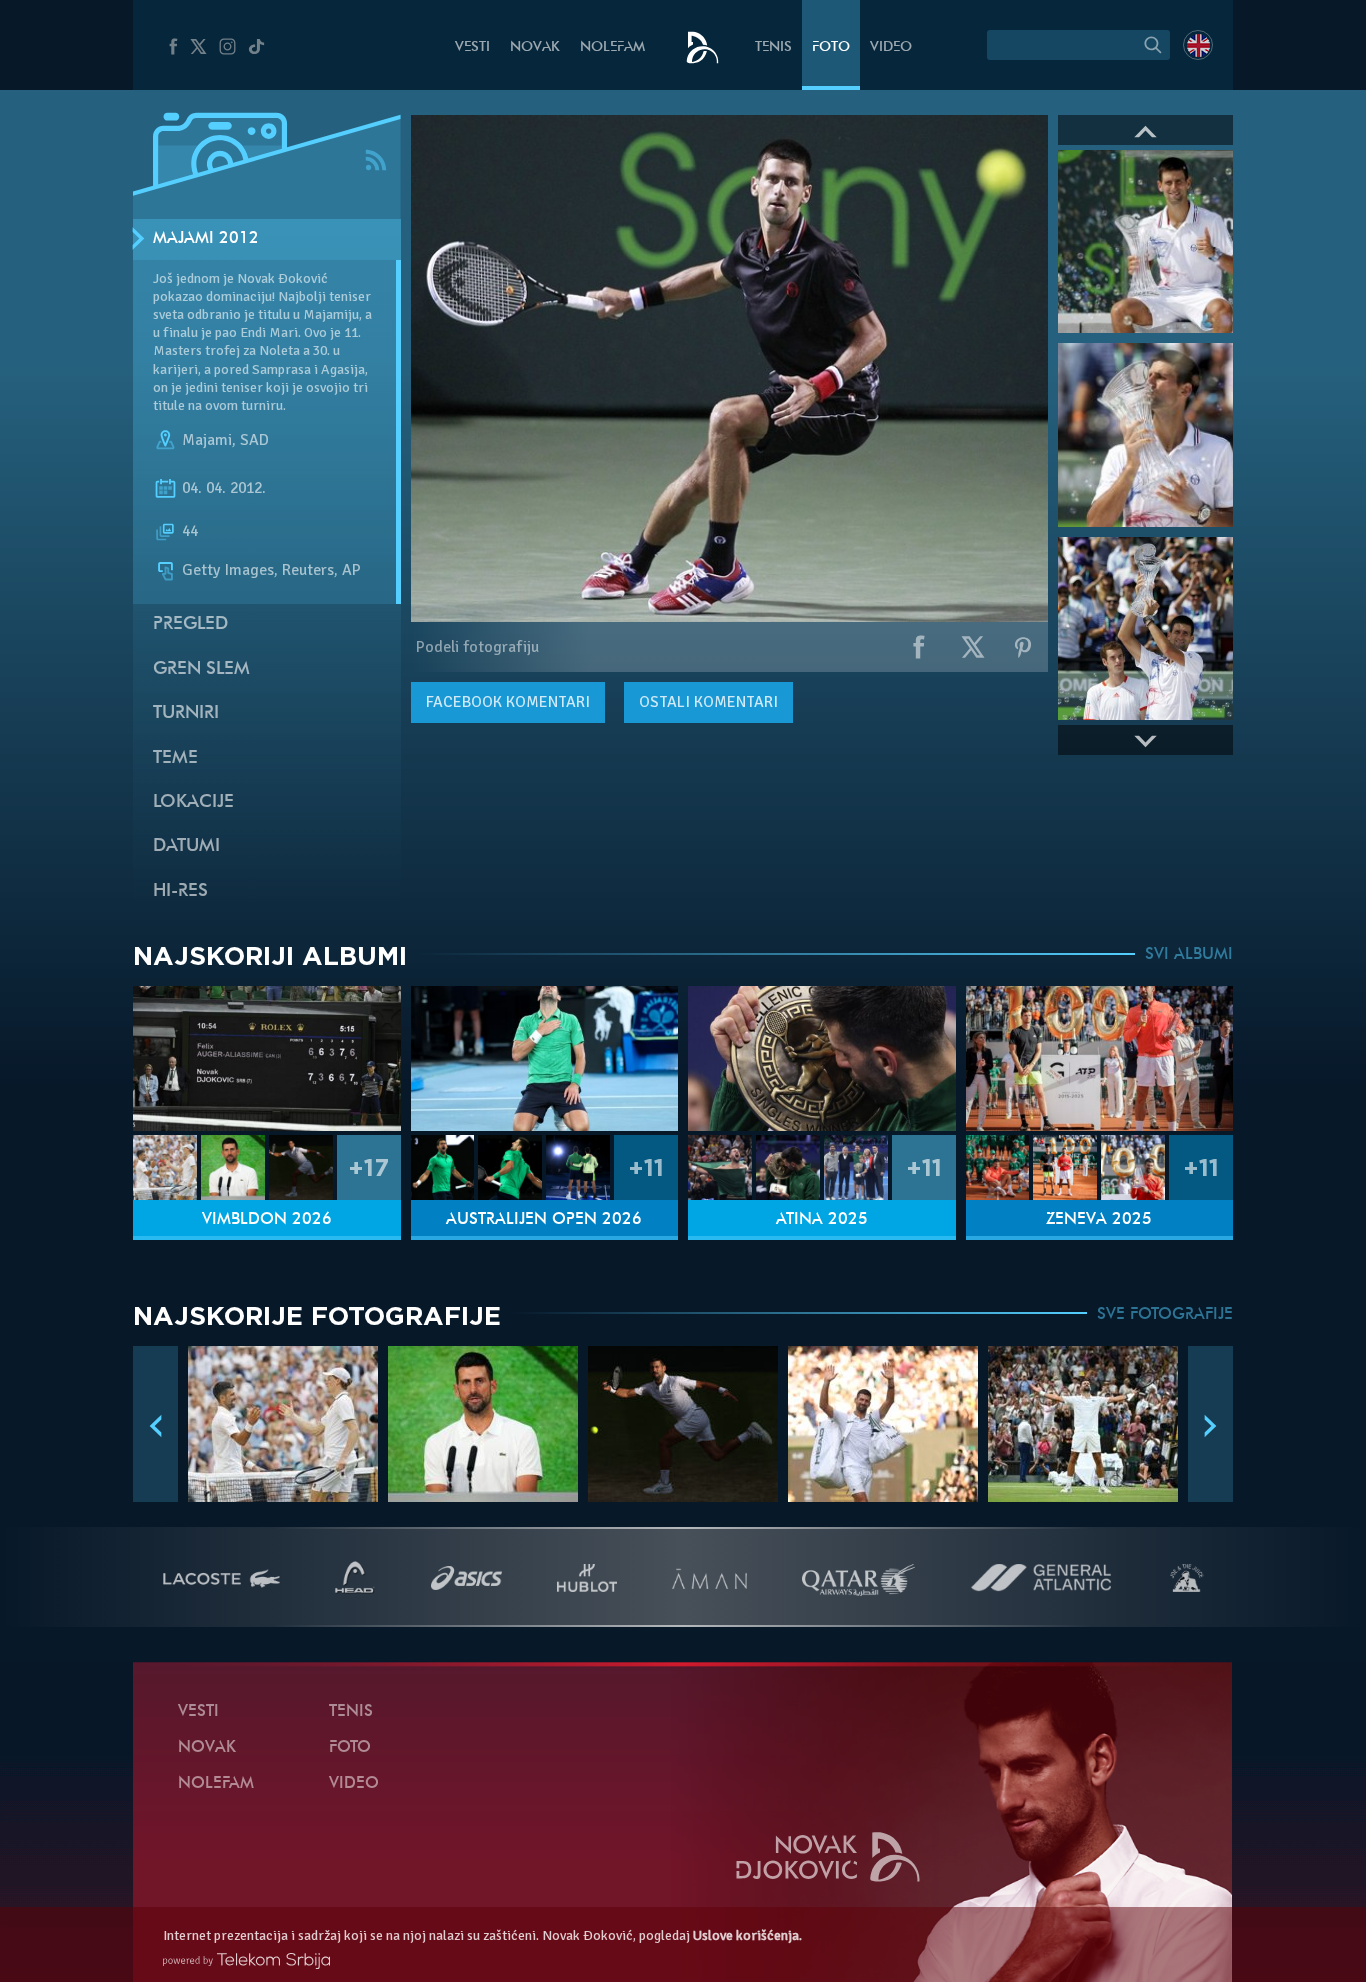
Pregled (190, 624)
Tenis (773, 47)
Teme (175, 758)
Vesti (472, 47)
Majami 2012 (206, 239)
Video (891, 47)
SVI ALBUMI (1189, 955)
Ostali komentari (708, 702)
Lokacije (193, 802)
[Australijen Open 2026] (545, 1058)
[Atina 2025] (822, 1058)
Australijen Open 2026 (544, 1220)
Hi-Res (180, 891)
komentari (508, 702)
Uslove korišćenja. (747, 1935)
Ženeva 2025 (1099, 1220)
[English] (1198, 45)
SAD (254, 440)
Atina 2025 (822, 1220)
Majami (207, 440)
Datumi (186, 846)
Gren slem (201, 669)
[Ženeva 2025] (1100, 1058)
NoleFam (612, 47)
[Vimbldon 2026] (267, 1058)
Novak (535, 47)
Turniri (186, 713)
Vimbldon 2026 (267, 1220)
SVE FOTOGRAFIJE (1165, 1315)
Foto (831, 47)
